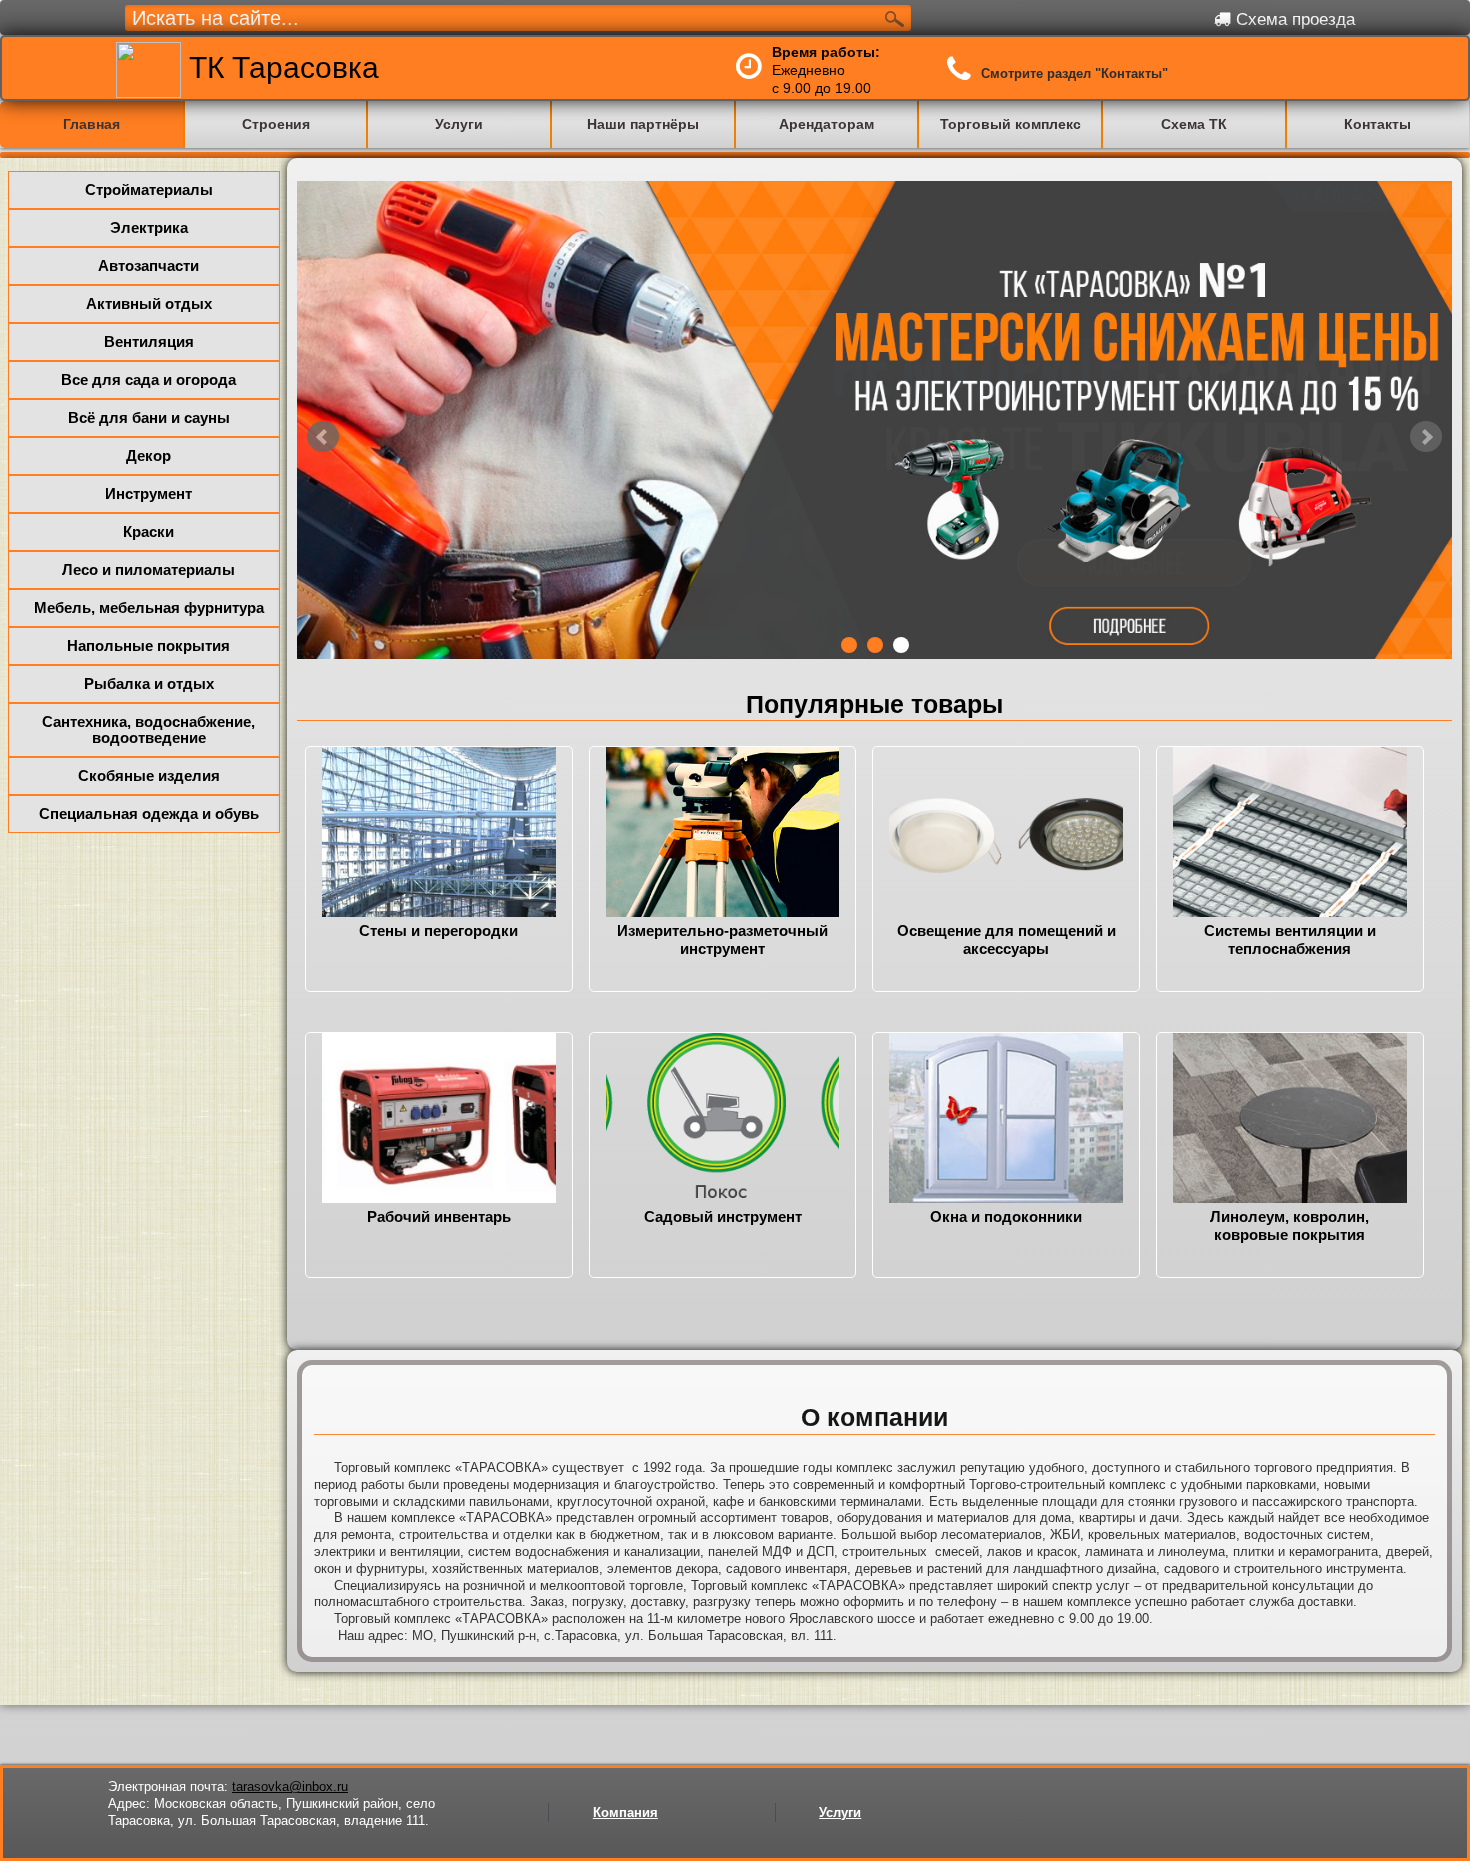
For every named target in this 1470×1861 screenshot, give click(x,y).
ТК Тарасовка (280, 67)
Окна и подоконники (1006, 1216)
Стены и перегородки (438, 930)
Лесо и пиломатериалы (148, 569)
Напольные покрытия (148, 645)
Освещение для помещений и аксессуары (1006, 939)
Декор (148, 455)
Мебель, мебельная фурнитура (149, 607)
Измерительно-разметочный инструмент (722, 939)
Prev (323, 465)
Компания (625, 1812)
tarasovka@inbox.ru (290, 1786)
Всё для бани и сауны (149, 417)
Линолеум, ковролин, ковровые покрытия (1289, 1225)
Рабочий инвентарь (439, 1216)
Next (1426, 465)
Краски (148, 531)
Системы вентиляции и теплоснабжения (1290, 939)
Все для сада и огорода (148, 379)
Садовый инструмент (723, 1216)
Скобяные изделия (149, 775)
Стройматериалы (149, 189)
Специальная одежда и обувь (149, 813)
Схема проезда (1293, 19)
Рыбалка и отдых (149, 683)
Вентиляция (149, 341)
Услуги (840, 1812)
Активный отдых (149, 303)
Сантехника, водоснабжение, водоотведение (148, 729)
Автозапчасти (148, 265)
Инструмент (148, 493)
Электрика (149, 227)
